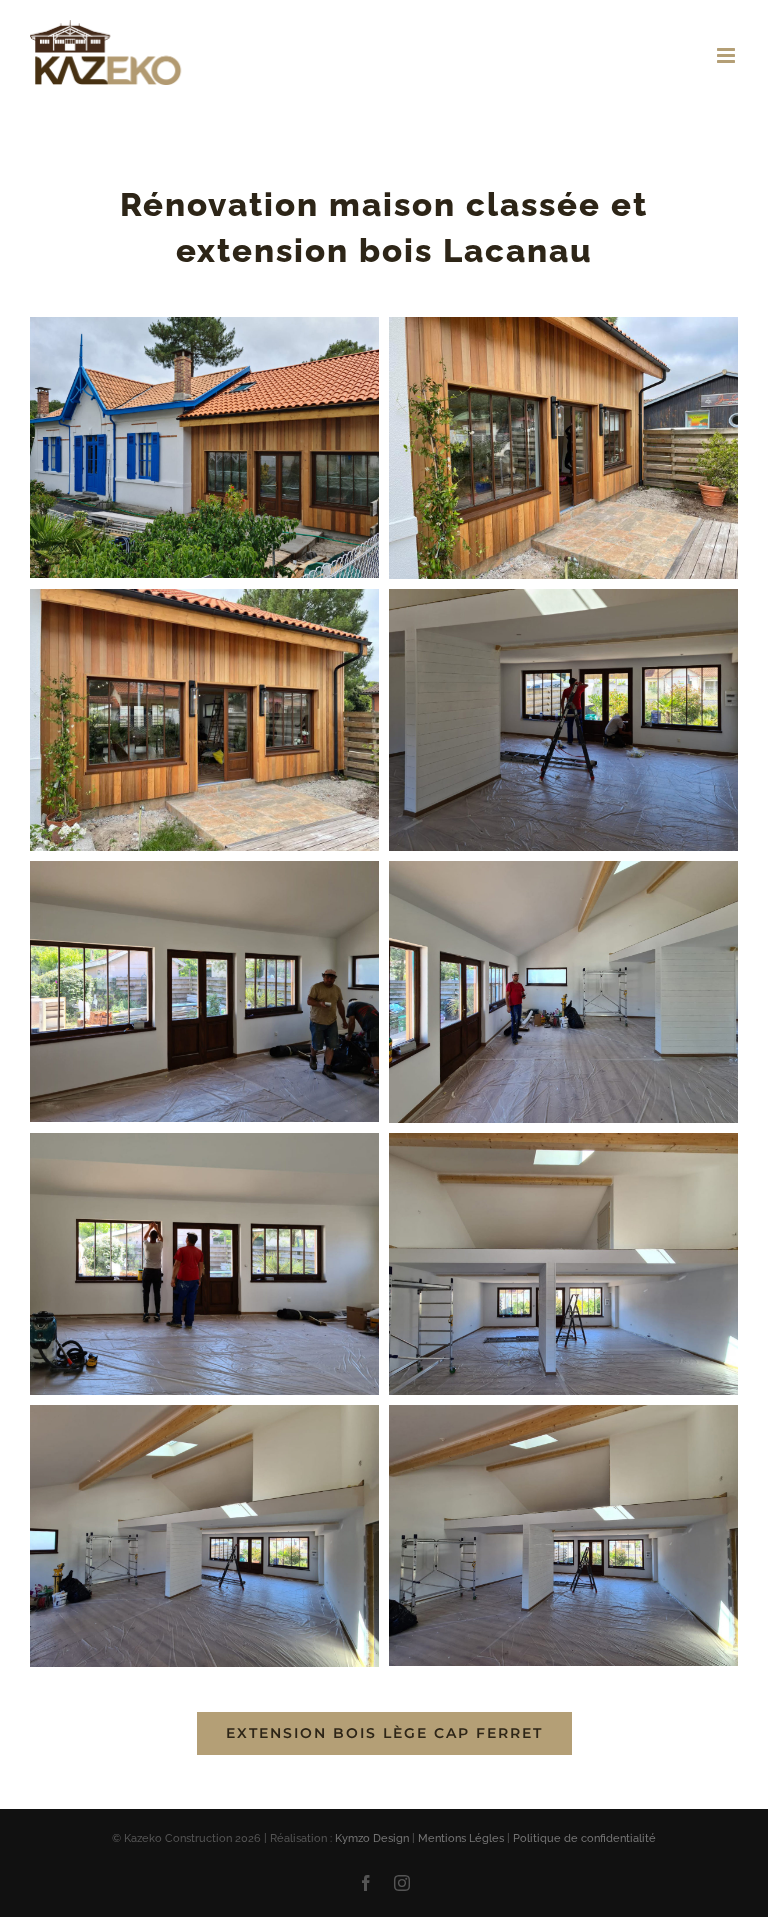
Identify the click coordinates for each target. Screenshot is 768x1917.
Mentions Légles (461, 1838)
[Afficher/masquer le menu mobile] (727, 55)
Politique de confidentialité (584, 1838)
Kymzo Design (372, 1838)
